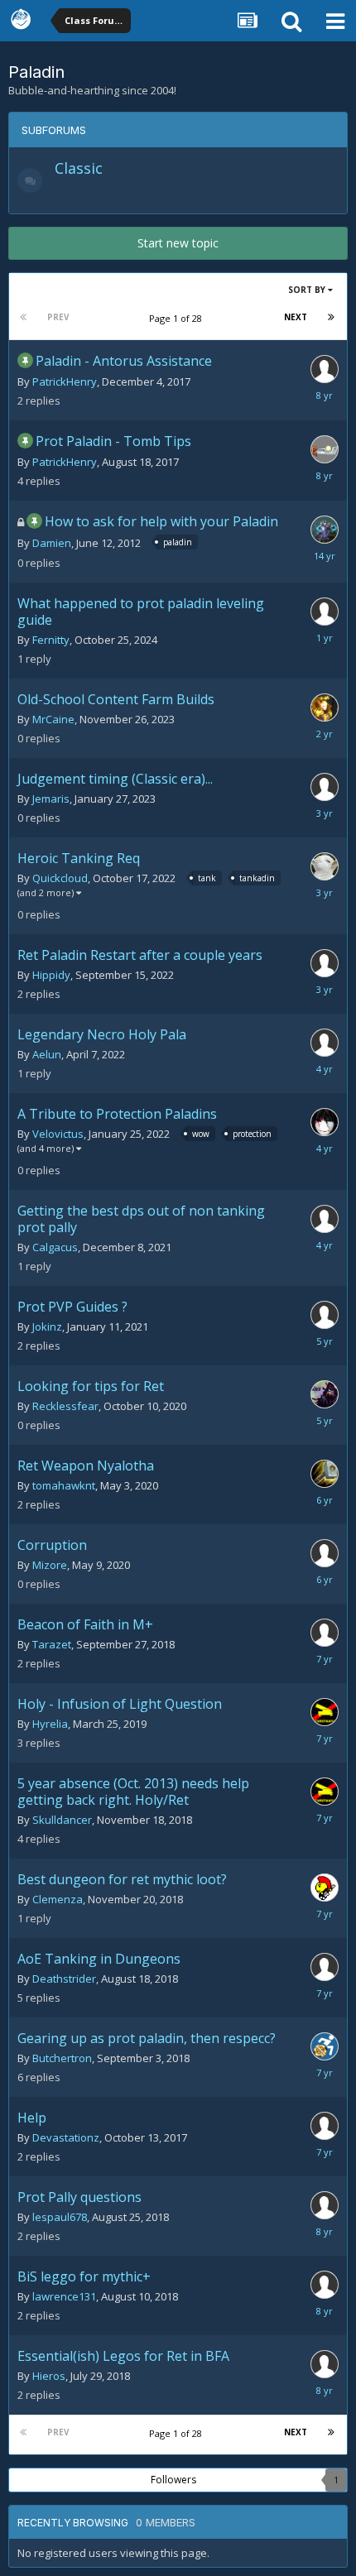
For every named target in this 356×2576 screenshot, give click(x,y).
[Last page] (331, 317)
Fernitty (51, 640)
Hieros (49, 2376)
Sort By (308, 290)
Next (296, 317)
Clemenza (58, 1899)
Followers (173, 2480)
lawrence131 (64, 2296)
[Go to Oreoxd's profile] (325, 1474)
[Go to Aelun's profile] (325, 1043)
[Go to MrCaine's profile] (325, 708)
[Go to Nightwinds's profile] (325, 2046)
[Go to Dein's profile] (325, 963)
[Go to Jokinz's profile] (325, 1315)
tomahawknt (64, 1485)
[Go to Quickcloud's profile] (325, 866)
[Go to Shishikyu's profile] (325, 2364)
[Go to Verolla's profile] (325, 2126)
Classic (79, 168)
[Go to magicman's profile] (325, 1219)
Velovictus (58, 1134)
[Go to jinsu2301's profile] (325, 1888)
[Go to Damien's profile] (325, 530)
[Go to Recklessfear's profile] (325, 1394)
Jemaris (51, 799)
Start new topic (178, 243)
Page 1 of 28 (178, 318)
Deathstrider (64, 1979)
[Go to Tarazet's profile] (325, 1633)
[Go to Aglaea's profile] (325, 1967)
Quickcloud (60, 878)
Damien (52, 543)
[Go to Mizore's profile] (325, 1553)
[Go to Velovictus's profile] (325, 1122)
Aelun (47, 1054)
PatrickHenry (65, 381)
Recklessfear (65, 1406)
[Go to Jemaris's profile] (325, 787)
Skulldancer (62, 1820)
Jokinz (47, 1326)
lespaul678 (60, 2217)
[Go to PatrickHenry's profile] (325, 449)
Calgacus (55, 1247)
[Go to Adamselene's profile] (325, 1712)
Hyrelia (50, 1724)
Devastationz (66, 2137)
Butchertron (62, 2058)
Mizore (50, 1565)
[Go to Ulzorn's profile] (325, 369)
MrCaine (53, 719)
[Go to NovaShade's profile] (325, 612)
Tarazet (52, 1644)
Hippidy (51, 975)
